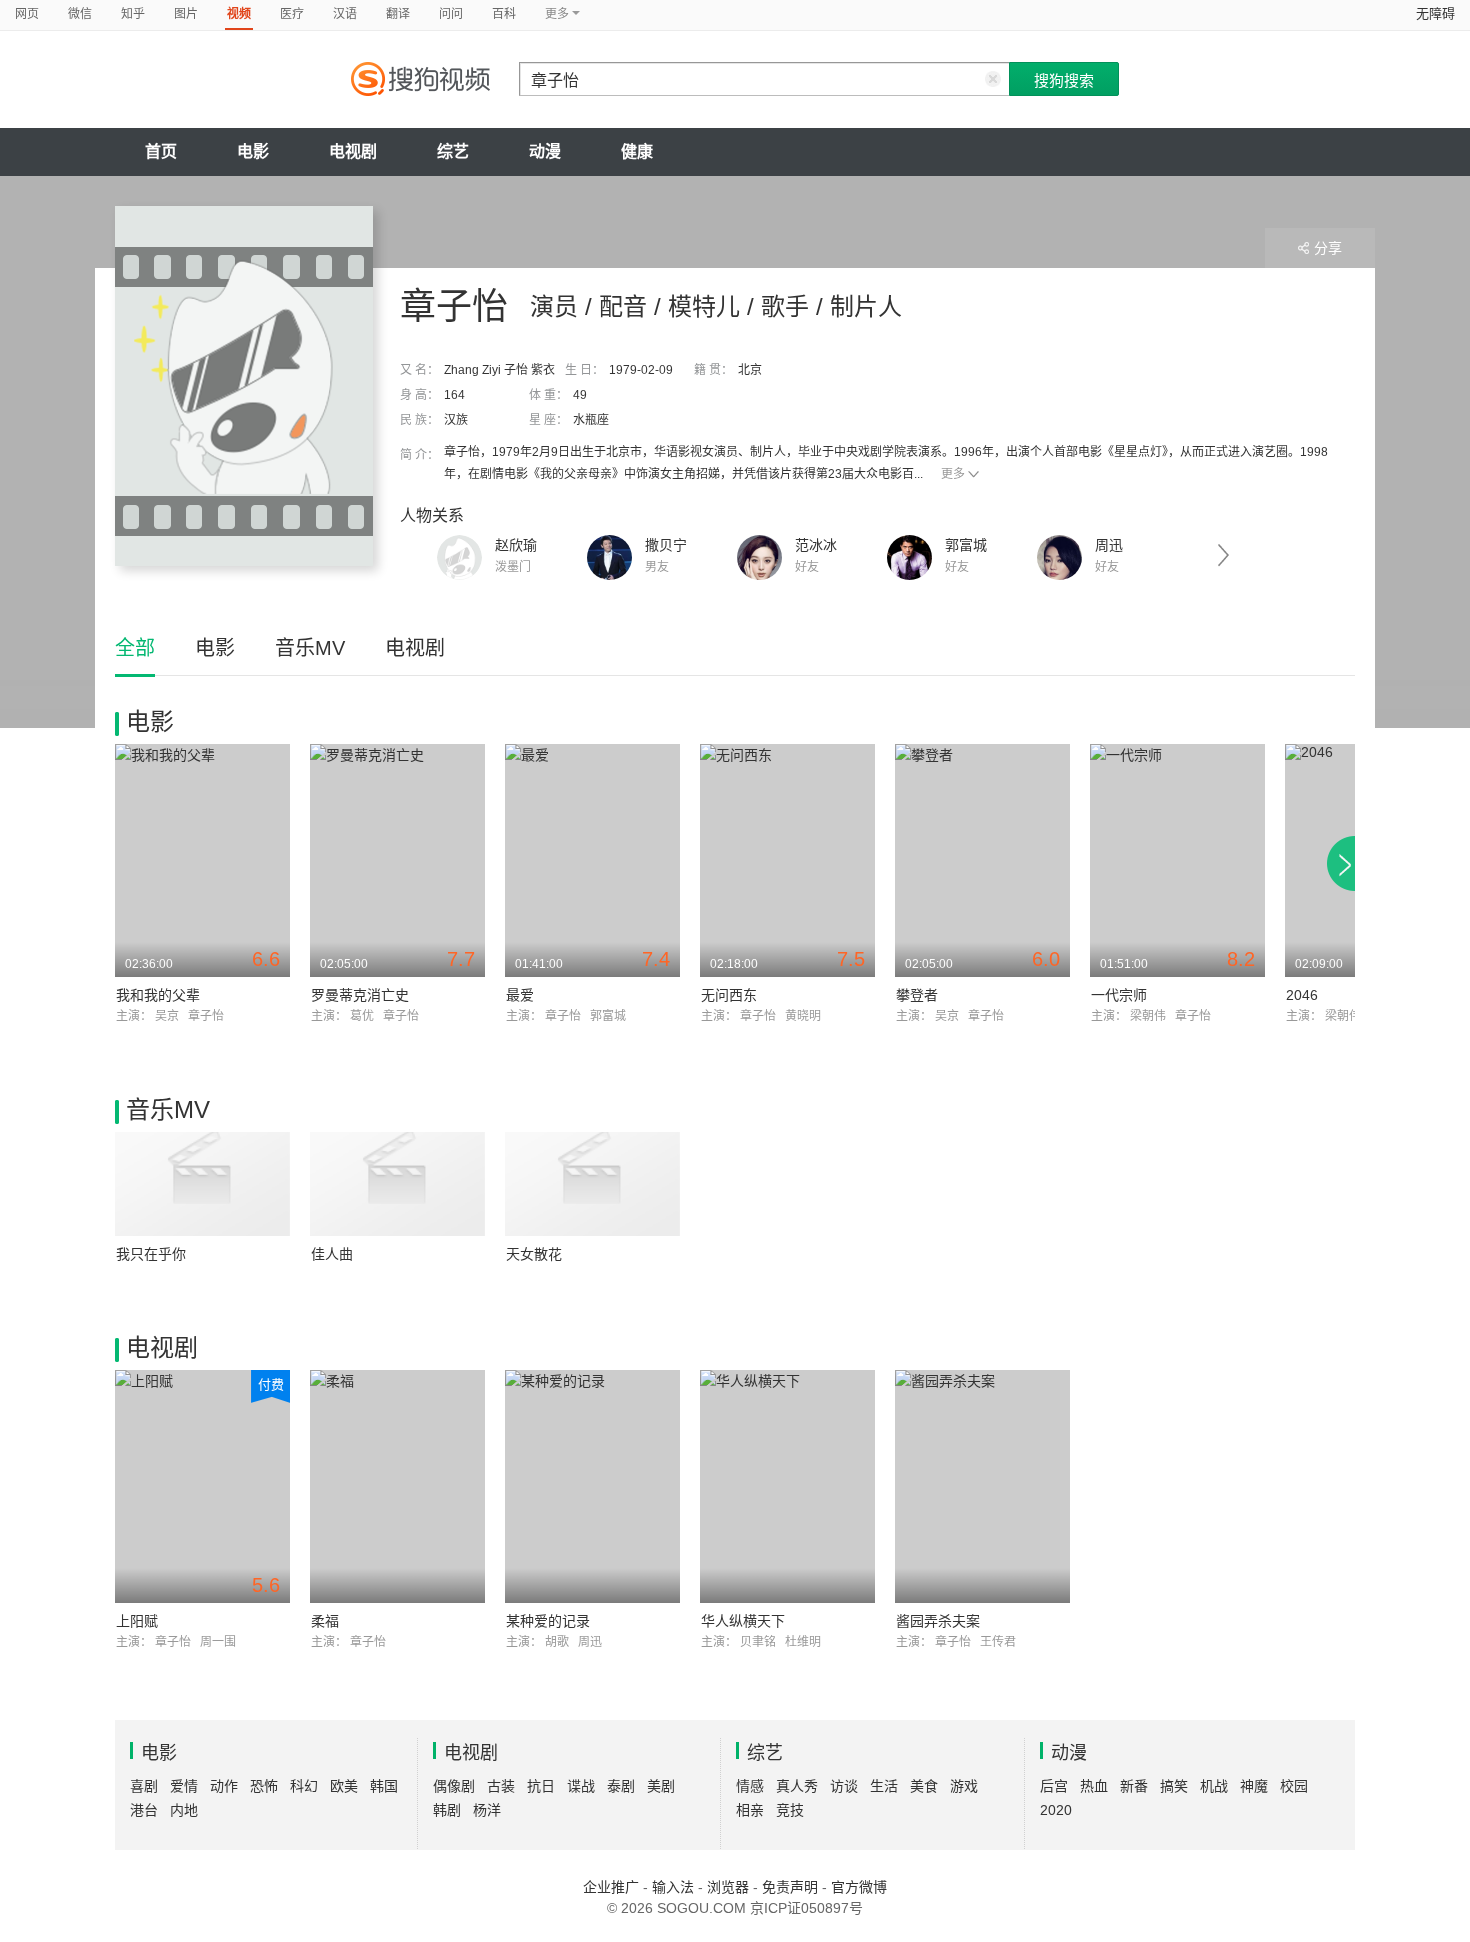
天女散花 (534, 1254)
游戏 (964, 1786)
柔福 (325, 1621)
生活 (884, 1786)
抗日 (541, 1786)
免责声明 (790, 1887)
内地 (184, 1810)
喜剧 (144, 1786)
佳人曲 (332, 1254)
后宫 (1054, 1786)
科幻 (304, 1786)
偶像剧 (454, 1786)
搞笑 (1174, 1786)
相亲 (750, 1810)
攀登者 (917, 995)
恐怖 (264, 1786)
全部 (135, 648)
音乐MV (310, 648)
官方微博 (859, 1887)
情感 (750, 1786)
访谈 (844, 1786)
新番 (1134, 1786)
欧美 (344, 1786)
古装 (501, 1786)
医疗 (292, 14)
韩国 (384, 1786)
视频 (239, 14)
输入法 (673, 1887)
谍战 (581, 1786)
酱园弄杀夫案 (938, 1621)
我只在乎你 (151, 1254)
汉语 (345, 14)
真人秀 (797, 1786)
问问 (451, 14)
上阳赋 (137, 1621)
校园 (1294, 1786)
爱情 (184, 1786)
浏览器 (728, 1887)
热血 (1094, 1786)
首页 (161, 151)
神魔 (1254, 1786)
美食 (924, 1786)
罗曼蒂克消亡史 (360, 995)
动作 (224, 1786)
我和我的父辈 (158, 995)
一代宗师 (1119, 995)
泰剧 (621, 1786)
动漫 (545, 151)
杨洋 (487, 1810)
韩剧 (447, 1810)
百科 (504, 14)
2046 (1302, 995)
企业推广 (611, 1887)
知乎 (133, 14)
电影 (253, 151)
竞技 (790, 1810)
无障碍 (1435, 13)
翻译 (398, 14)
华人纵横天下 (743, 1621)
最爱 (520, 995)
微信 (80, 14)
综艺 (453, 151)
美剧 (661, 1786)
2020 (1056, 1810)
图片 (186, 14)
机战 (1214, 1786)
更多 (953, 474)
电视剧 (353, 151)
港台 (144, 1810)
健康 (637, 151)
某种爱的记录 (548, 1621)
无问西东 (729, 995)
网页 (27, 14)
